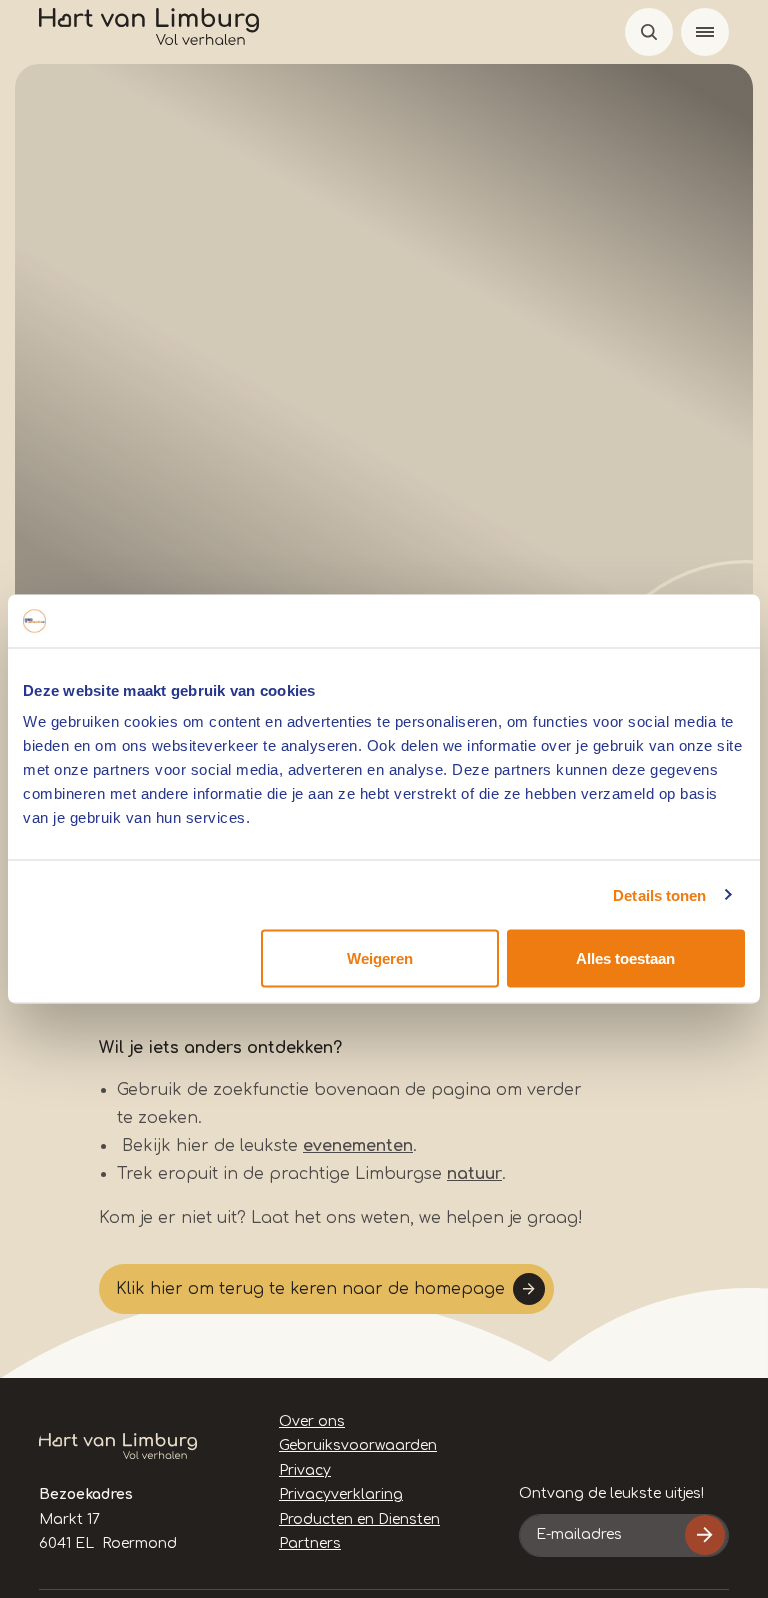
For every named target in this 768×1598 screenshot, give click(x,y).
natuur (474, 1174)
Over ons (312, 1421)
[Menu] (705, 32)
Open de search (649, 32)
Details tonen (659, 894)
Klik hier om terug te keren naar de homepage (310, 1289)
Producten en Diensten (359, 1519)
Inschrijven (705, 1535)
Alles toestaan (625, 958)
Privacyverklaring (341, 1494)
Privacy (305, 1470)
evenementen (358, 1146)
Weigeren (380, 958)
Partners (310, 1543)
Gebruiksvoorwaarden (358, 1445)
